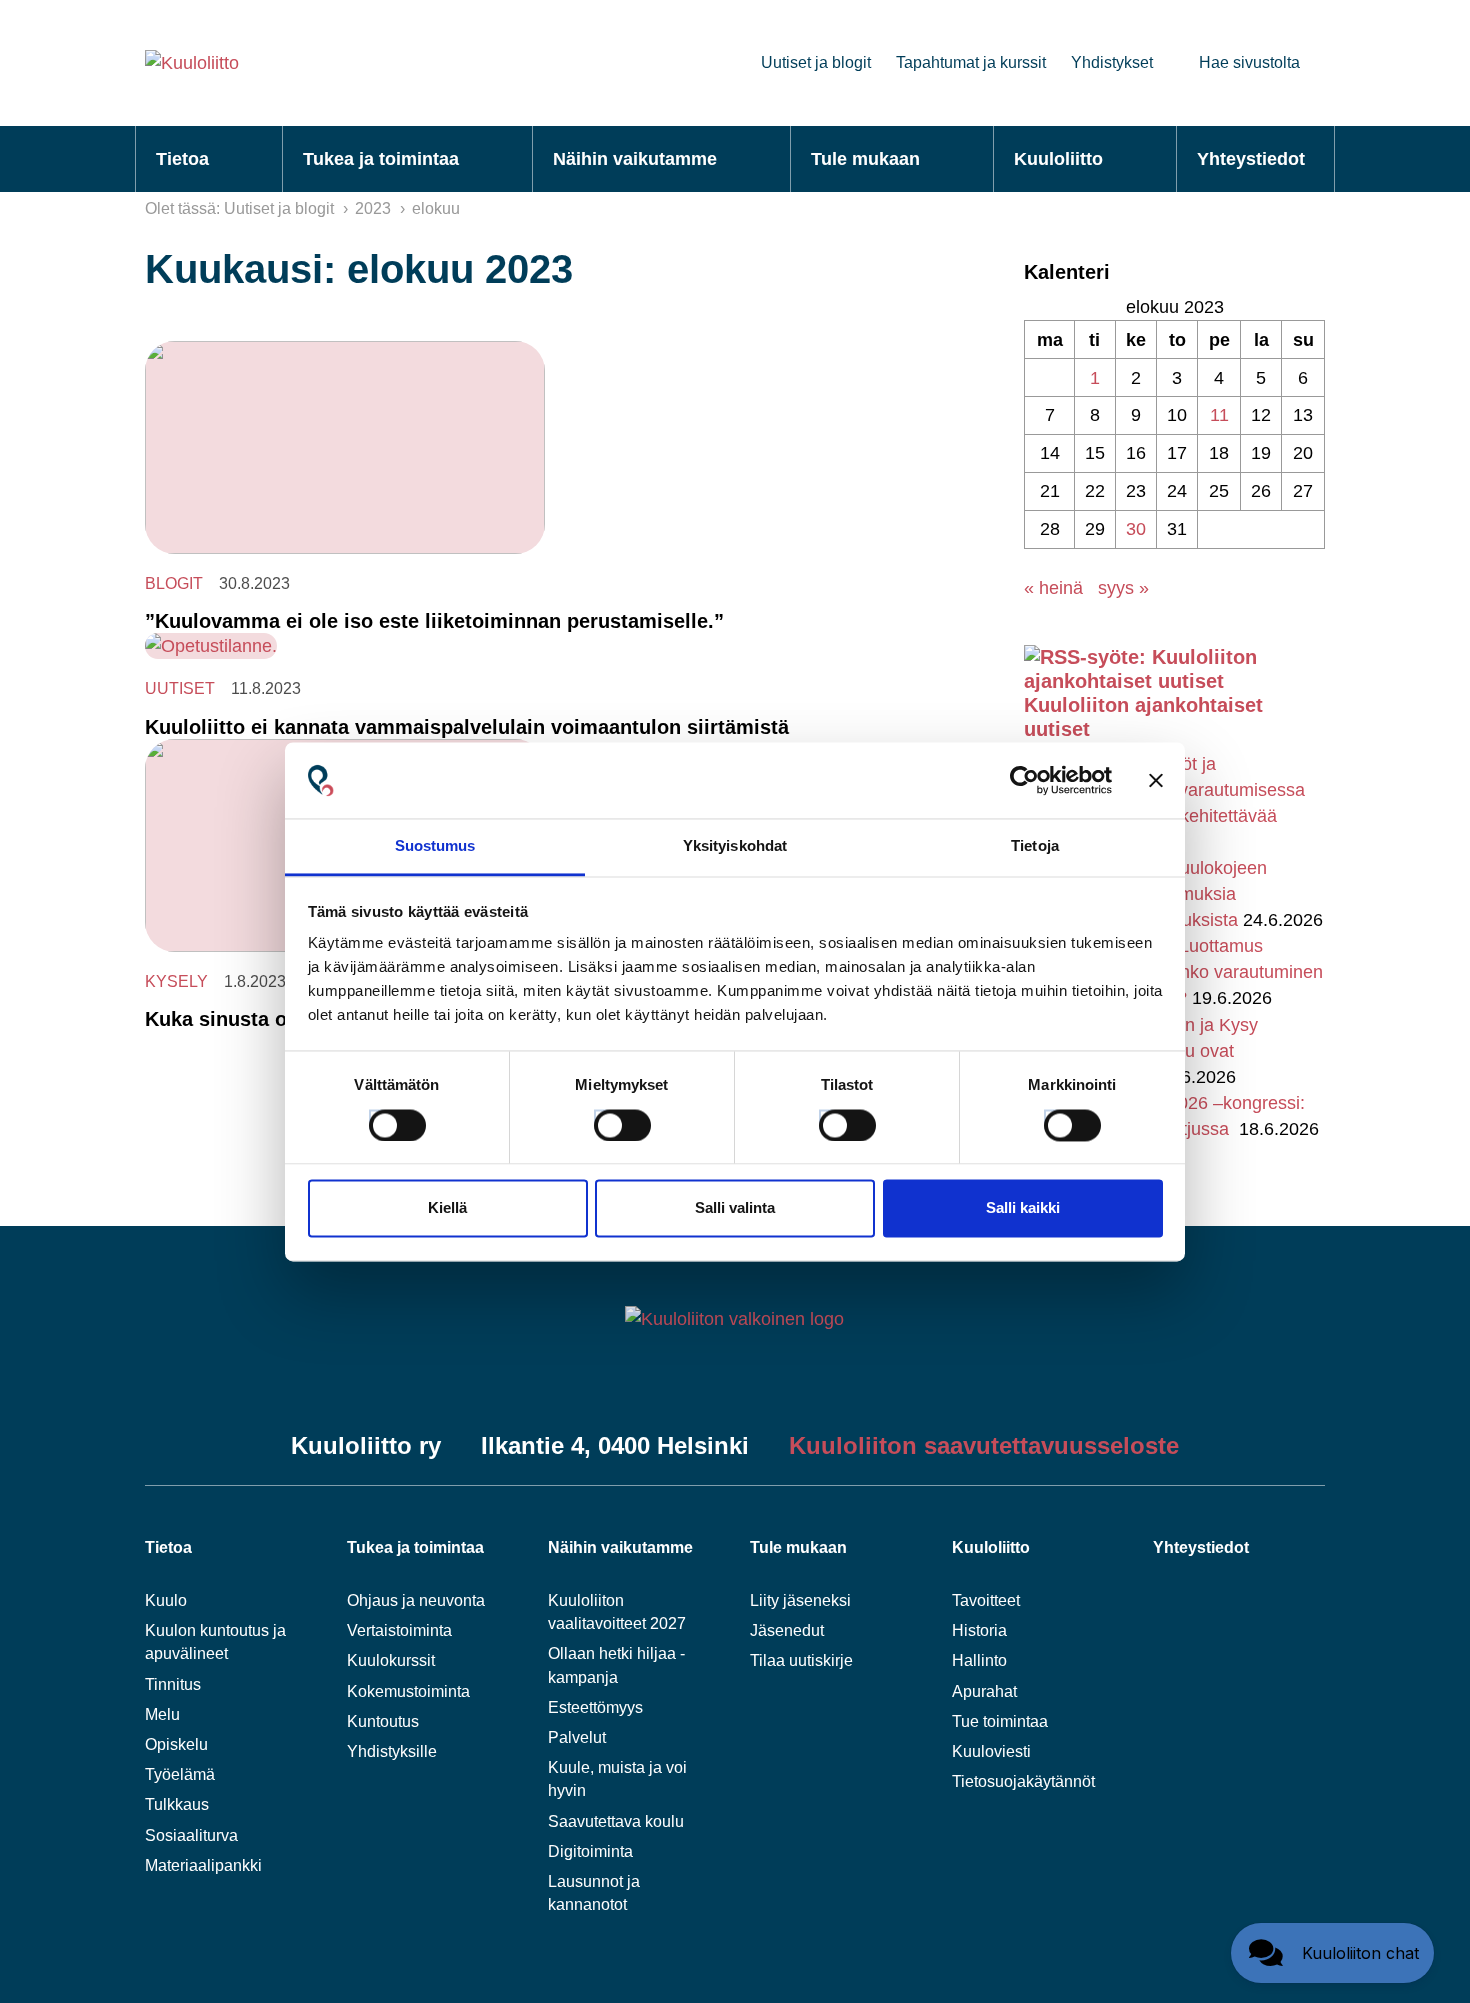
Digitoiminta (590, 1851)
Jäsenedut (787, 1630)
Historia (979, 1630)
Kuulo (166, 1600)
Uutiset (180, 688)
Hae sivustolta (1249, 62)
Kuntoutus (383, 1721)
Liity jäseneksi (800, 1600)
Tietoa (182, 159)
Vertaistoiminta (399, 1630)
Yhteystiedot (1251, 159)
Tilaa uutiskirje (801, 1660)
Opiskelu (176, 1744)
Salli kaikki (1023, 1208)
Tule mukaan (865, 159)
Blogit (174, 583)
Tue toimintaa (1000, 1721)
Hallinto (979, 1660)
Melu (162, 1714)
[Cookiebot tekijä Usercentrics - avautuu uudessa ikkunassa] (1024, 780)
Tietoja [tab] (1035, 846)
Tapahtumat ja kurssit (971, 62)
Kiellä (447, 1208)
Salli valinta (735, 1208)
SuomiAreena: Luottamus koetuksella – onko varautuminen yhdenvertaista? (1191, 972)
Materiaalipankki (203, 1865)
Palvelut (577, 1737)
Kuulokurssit (391, 1660)
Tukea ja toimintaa (381, 159)
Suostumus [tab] (435, 846)
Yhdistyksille (392, 1751)
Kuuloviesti (991, 1751)
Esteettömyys (595, 1707)
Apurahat (984, 1691)
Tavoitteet (986, 1600)
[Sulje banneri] (1156, 780)
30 (1136, 529)
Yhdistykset (1112, 62)
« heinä (1053, 588)
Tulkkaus (177, 1804)
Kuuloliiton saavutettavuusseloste (984, 1445)
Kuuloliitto (1058, 159)
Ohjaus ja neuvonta (416, 1600)
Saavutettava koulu (616, 1821)
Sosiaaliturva (191, 1835)
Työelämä (180, 1774)
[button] (1332, 1953)
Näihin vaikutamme (635, 159)
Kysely (176, 981)
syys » (1123, 588)
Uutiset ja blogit (816, 62)
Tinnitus (173, 1684)
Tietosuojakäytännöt (1023, 1781)
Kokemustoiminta (408, 1691)
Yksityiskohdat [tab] (735, 846)
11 (1219, 415)
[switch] (604, 1119)
